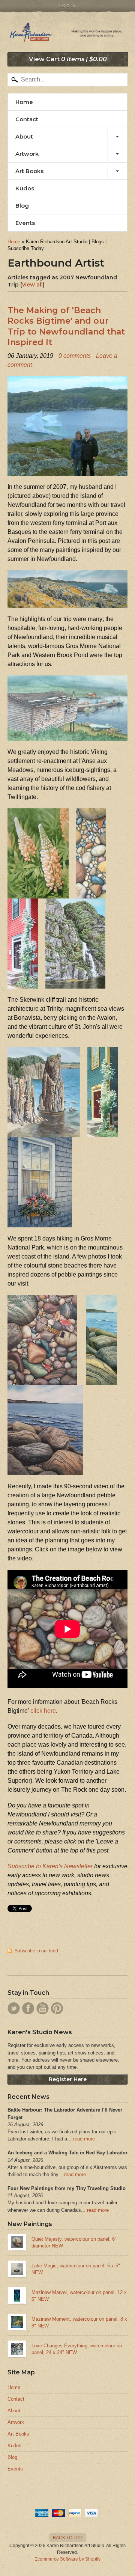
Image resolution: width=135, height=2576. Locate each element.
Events (25, 223)
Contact (27, 119)
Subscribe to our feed (36, 1951)
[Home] (67, 34)
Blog (22, 206)
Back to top (68, 2538)
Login (68, 6)
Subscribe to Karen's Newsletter (50, 1866)
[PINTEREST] (57, 2008)
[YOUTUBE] (43, 2008)
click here (43, 1711)
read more (84, 2139)
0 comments (75, 356)
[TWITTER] (14, 2008)
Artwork (27, 154)
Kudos (25, 188)
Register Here (68, 2079)
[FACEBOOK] (28, 2008)
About (24, 136)
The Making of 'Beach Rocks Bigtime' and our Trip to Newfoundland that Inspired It (66, 326)
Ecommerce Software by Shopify (67, 2559)
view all (32, 285)
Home (24, 102)
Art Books (29, 171)
